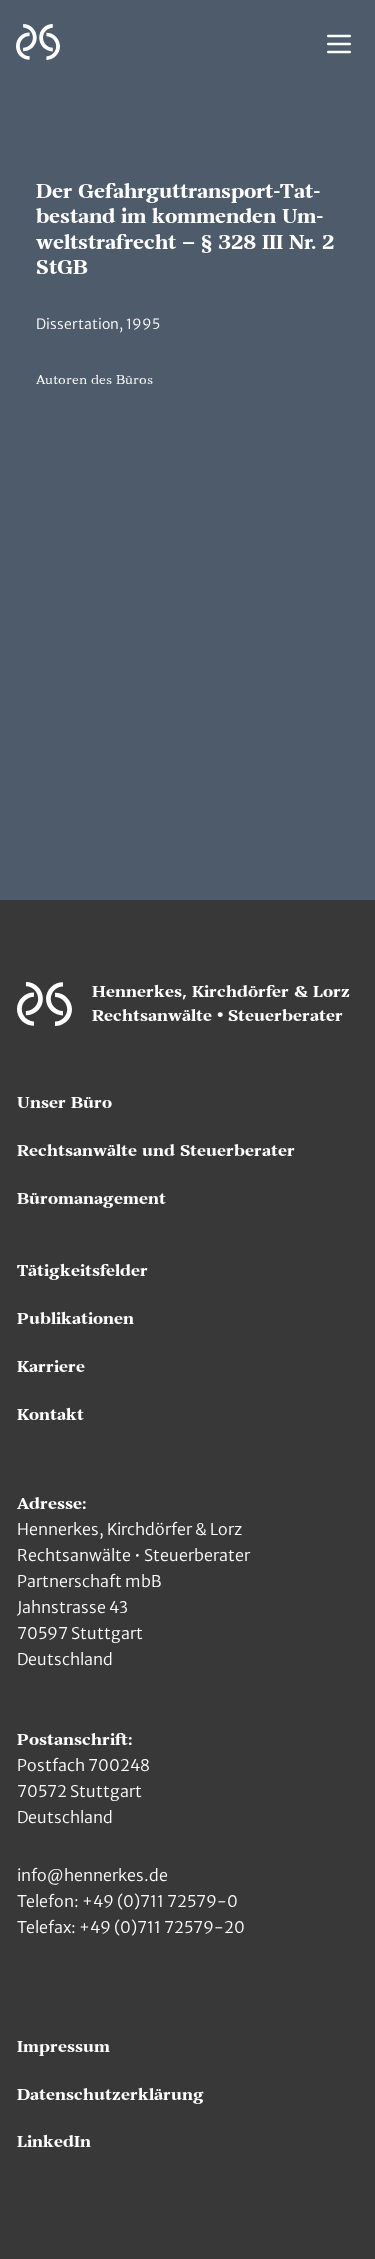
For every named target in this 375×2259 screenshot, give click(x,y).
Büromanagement (91, 1199)
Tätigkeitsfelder (82, 1271)
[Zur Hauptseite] (38, 42)
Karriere (51, 1367)
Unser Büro (64, 1103)
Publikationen (75, 1319)
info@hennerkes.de (92, 1875)
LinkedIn (54, 2142)
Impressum (63, 2047)
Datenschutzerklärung (110, 2095)
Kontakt (50, 1415)
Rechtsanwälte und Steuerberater (156, 1151)
